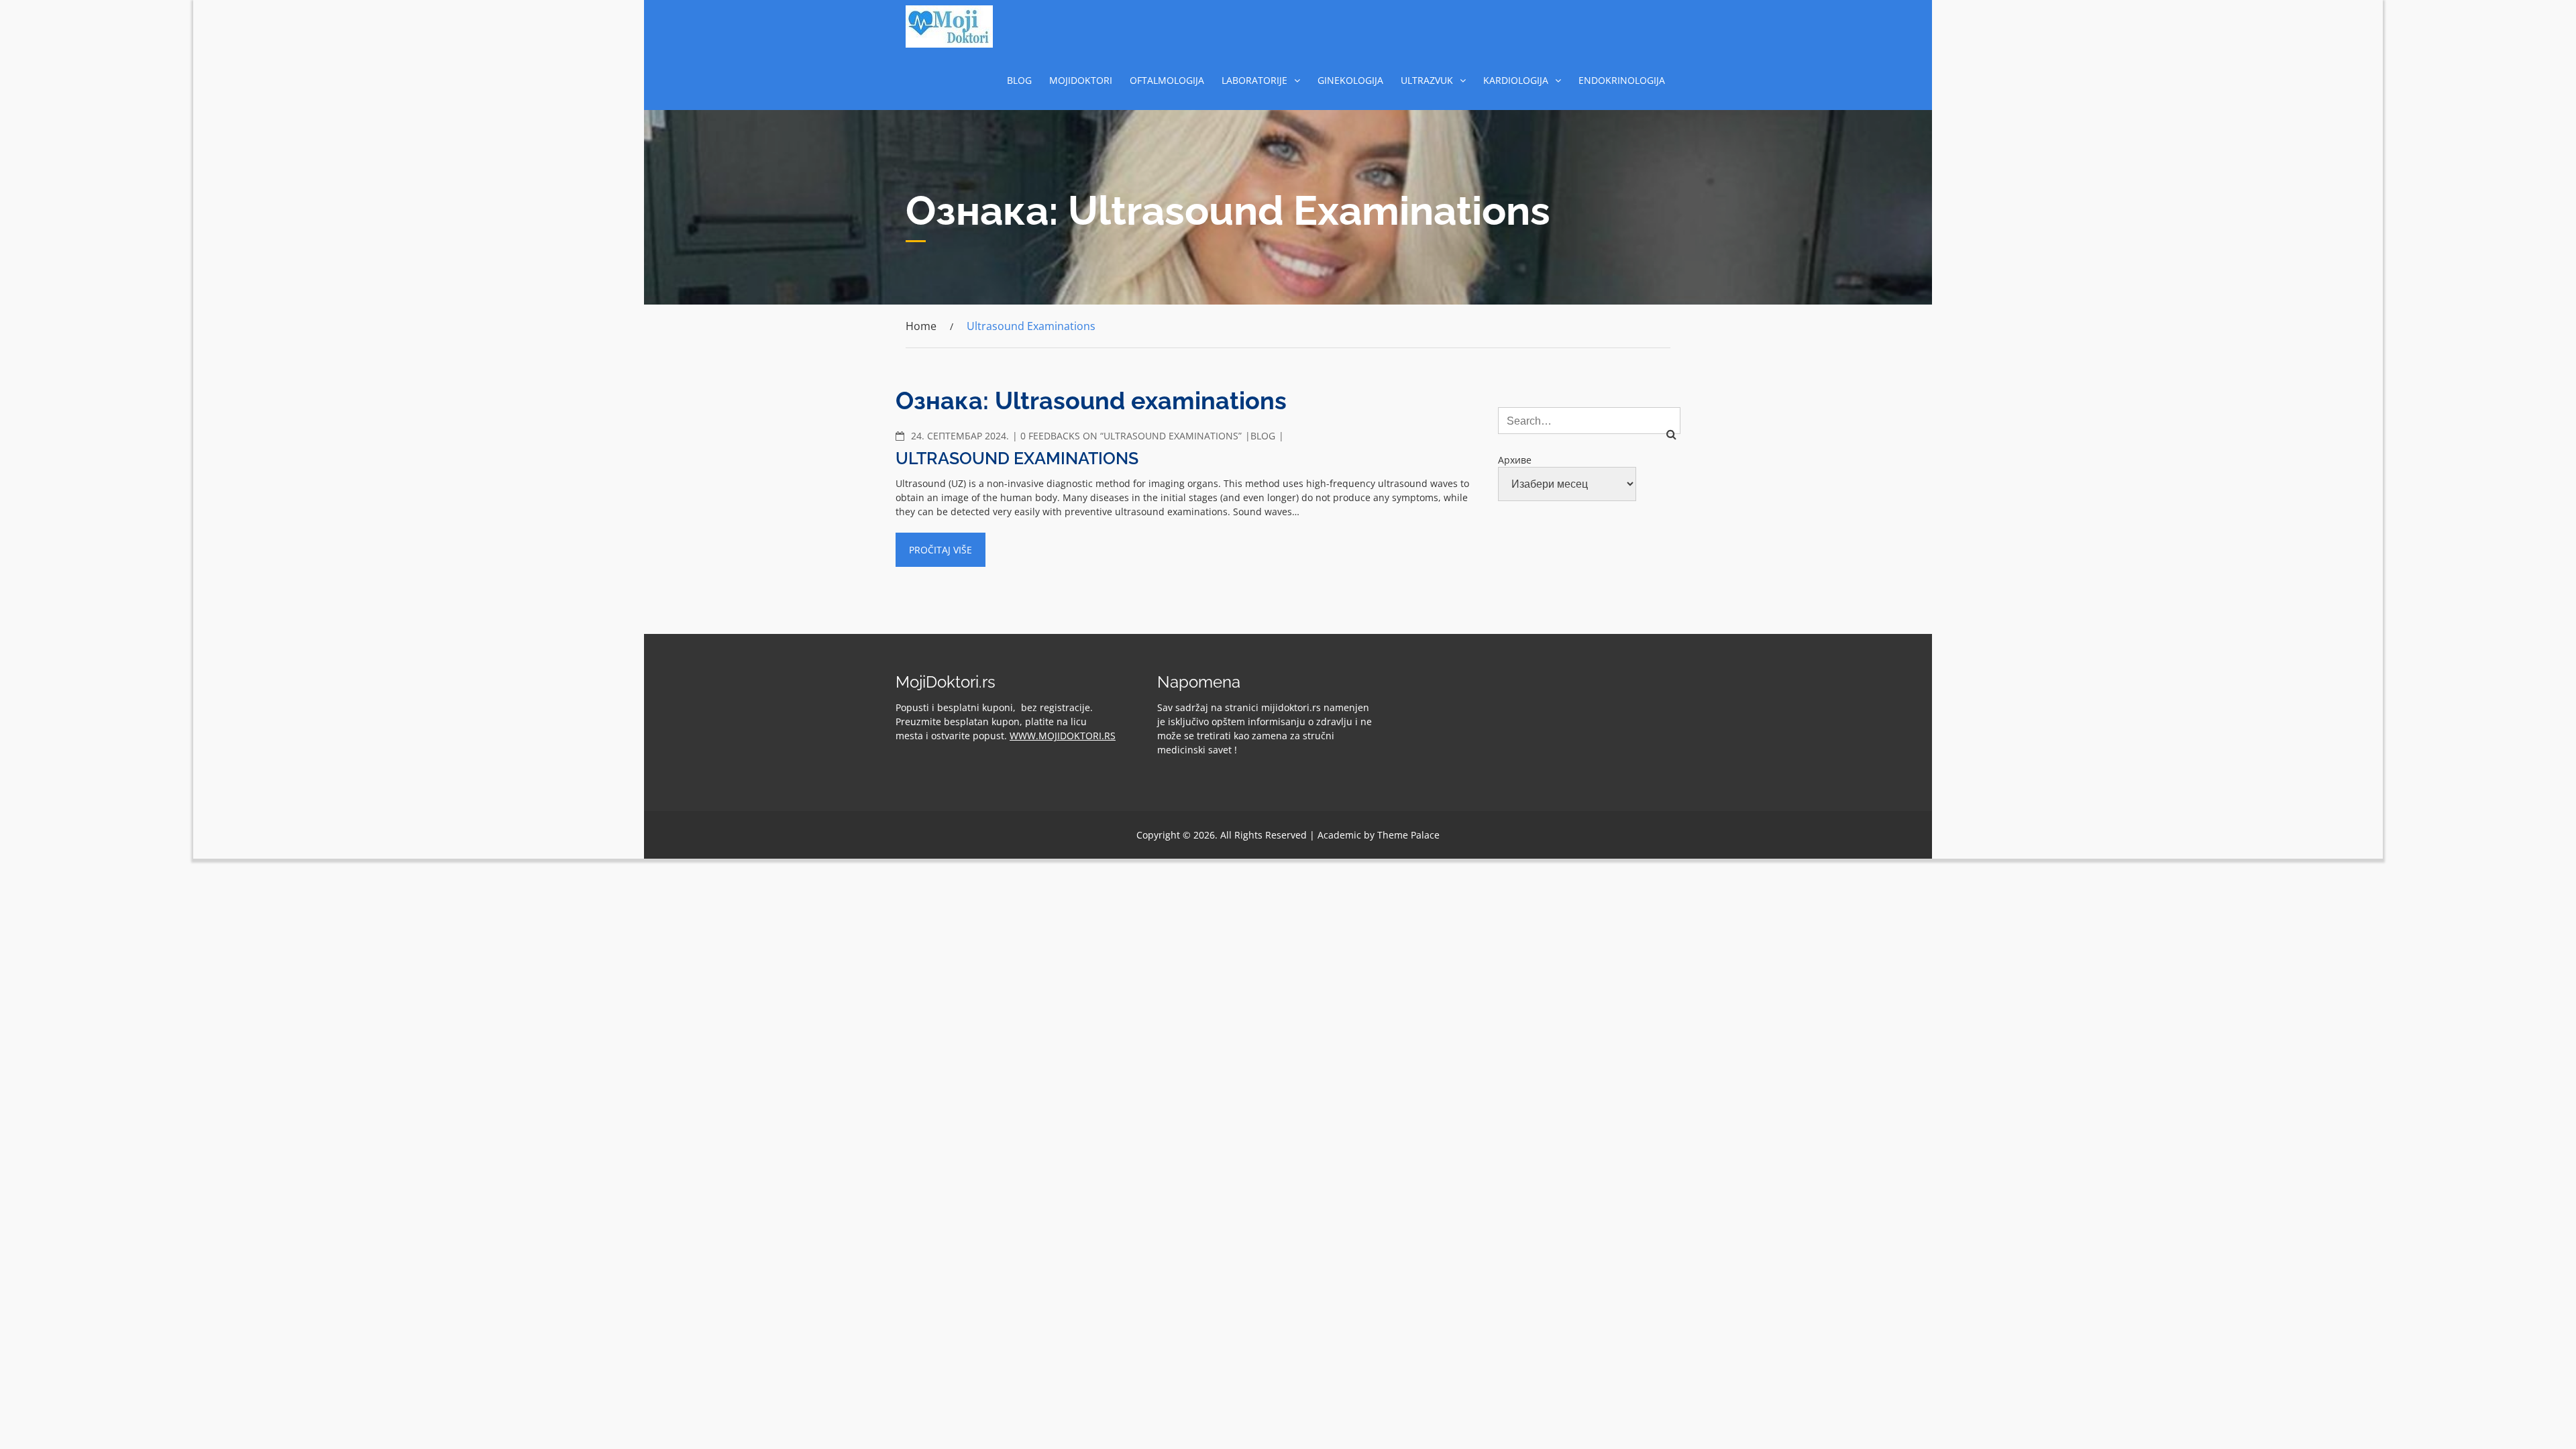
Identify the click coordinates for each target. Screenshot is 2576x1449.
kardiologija (1516, 80)
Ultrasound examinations (1017, 458)
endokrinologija (1622, 80)
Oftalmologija (1167, 80)
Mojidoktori (1081, 80)
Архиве (1515, 460)
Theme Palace (1408, 835)
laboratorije (1254, 80)
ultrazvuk (1427, 80)
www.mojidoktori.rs (1063, 736)
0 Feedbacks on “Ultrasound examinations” (1131, 436)
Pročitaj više (941, 550)
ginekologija (1350, 80)
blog (1019, 80)
